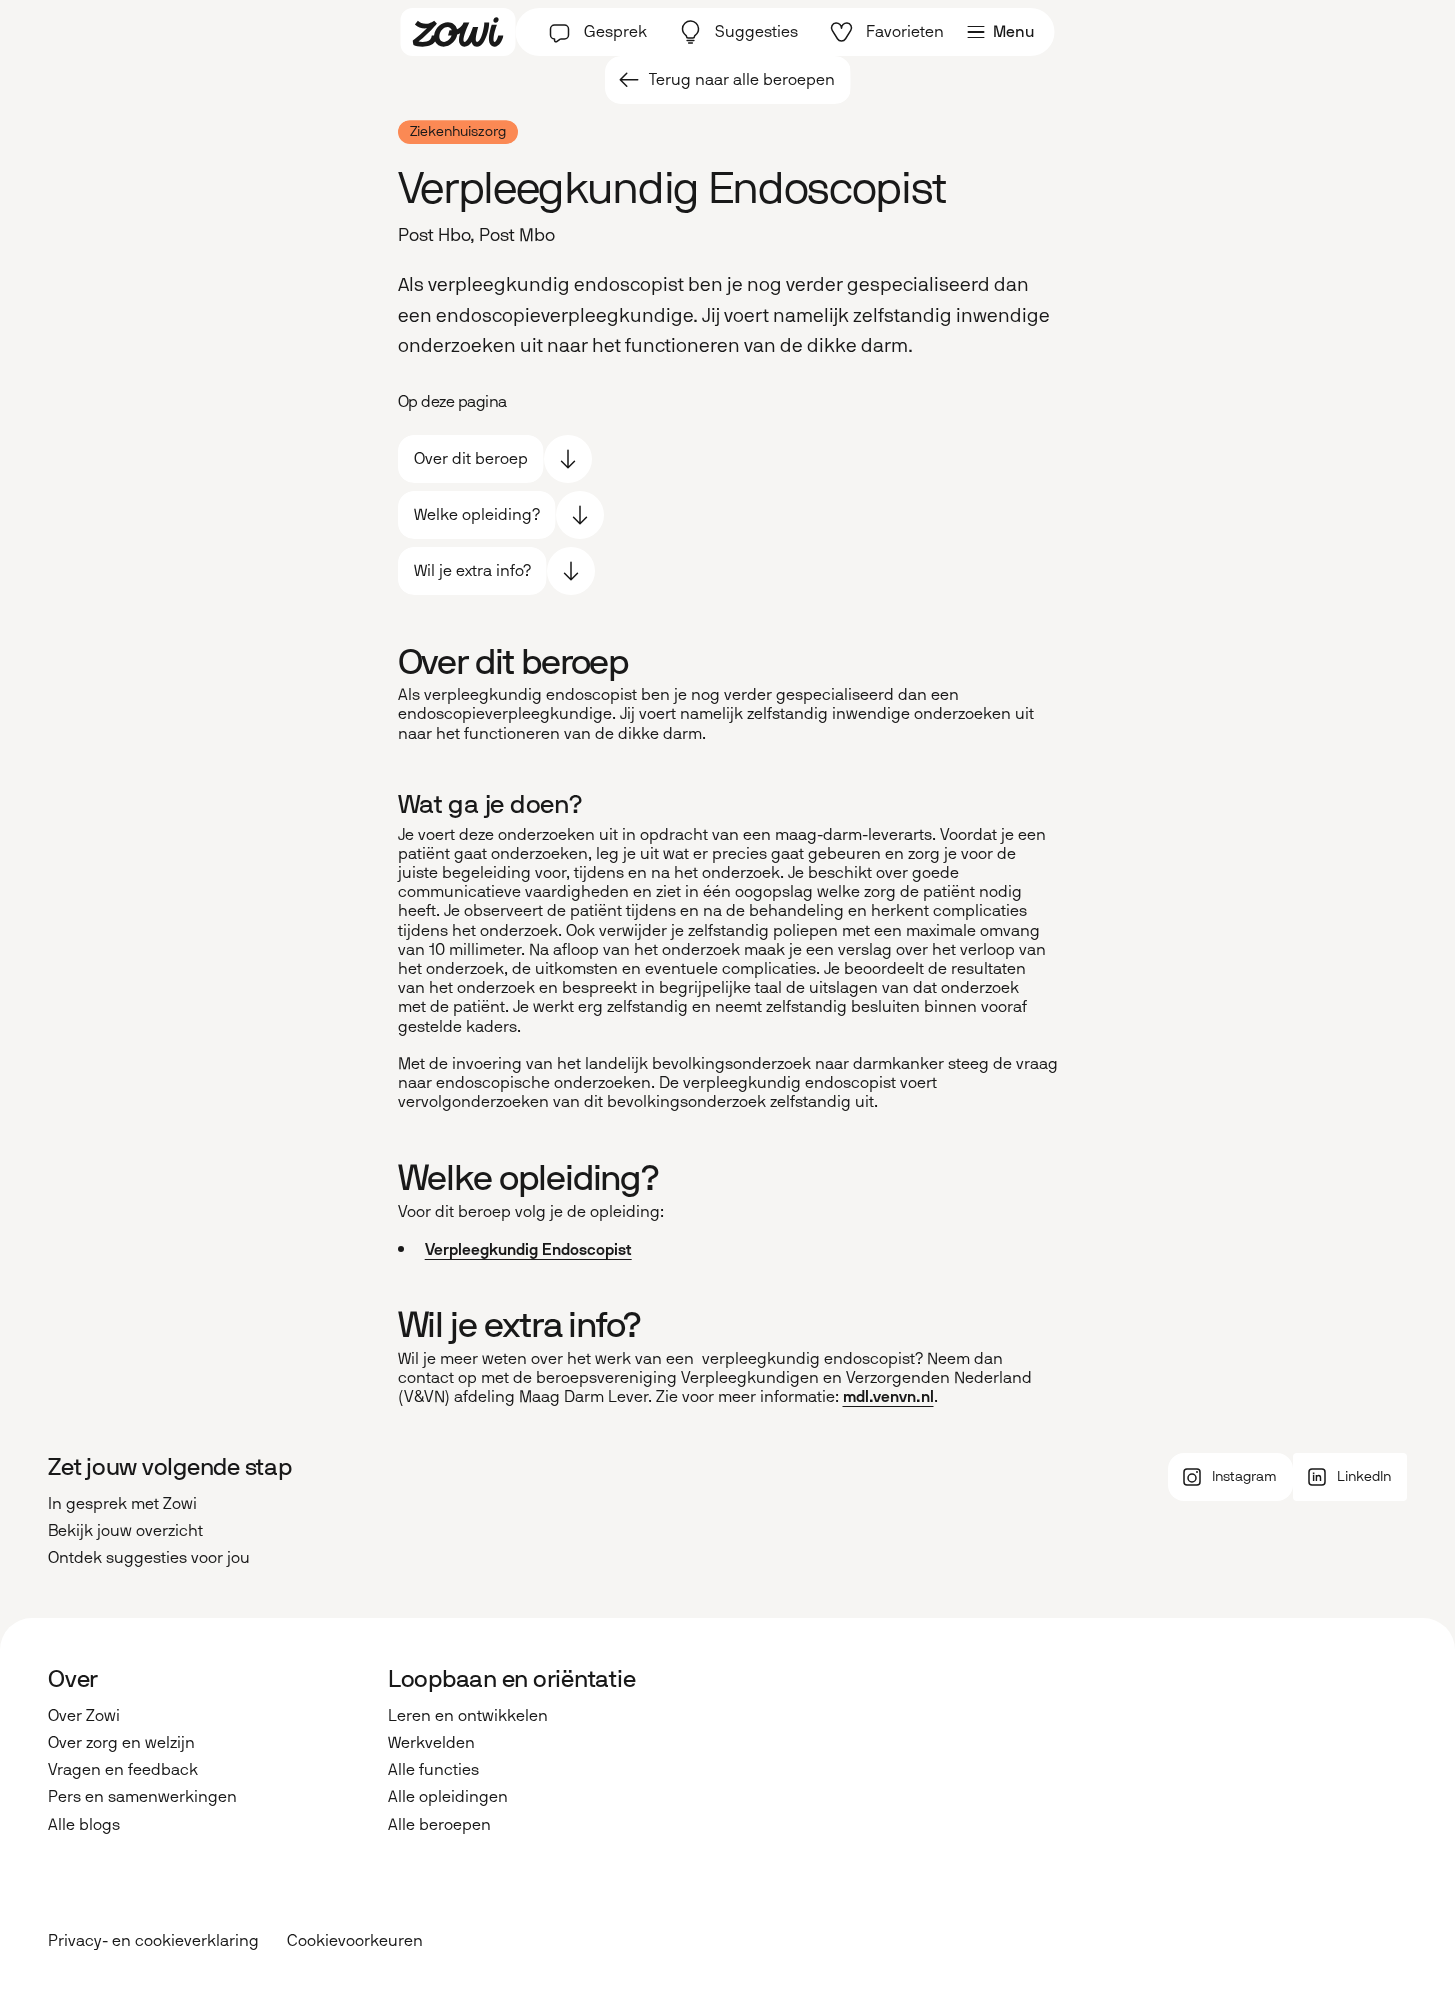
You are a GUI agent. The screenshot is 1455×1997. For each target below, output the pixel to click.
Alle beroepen (439, 1824)
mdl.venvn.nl (888, 1396)
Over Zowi (84, 1715)
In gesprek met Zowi (122, 1503)
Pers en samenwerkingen (142, 1796)
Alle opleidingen (448, 1796)
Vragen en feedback (123, 1769)
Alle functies (433, 1769)
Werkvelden (431, 1742)
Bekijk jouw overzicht (125, 1530)
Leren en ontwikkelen (468, 1715)
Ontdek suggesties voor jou (149, 1557)
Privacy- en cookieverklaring (153, 1940)
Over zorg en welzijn (121, 1742)
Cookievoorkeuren (355, 1941)
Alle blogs (84, 1824)
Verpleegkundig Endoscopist (528, 1249)
